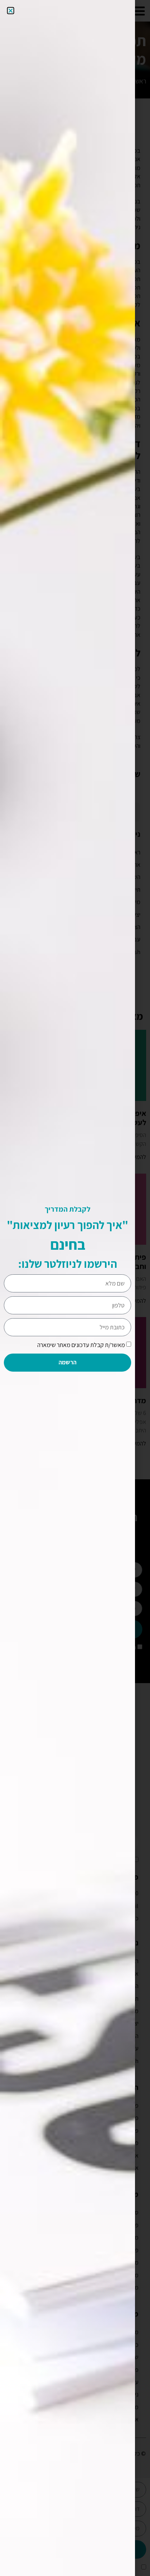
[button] (11, 11)
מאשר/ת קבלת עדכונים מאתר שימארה (81, 1345)
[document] (75, 1288)
